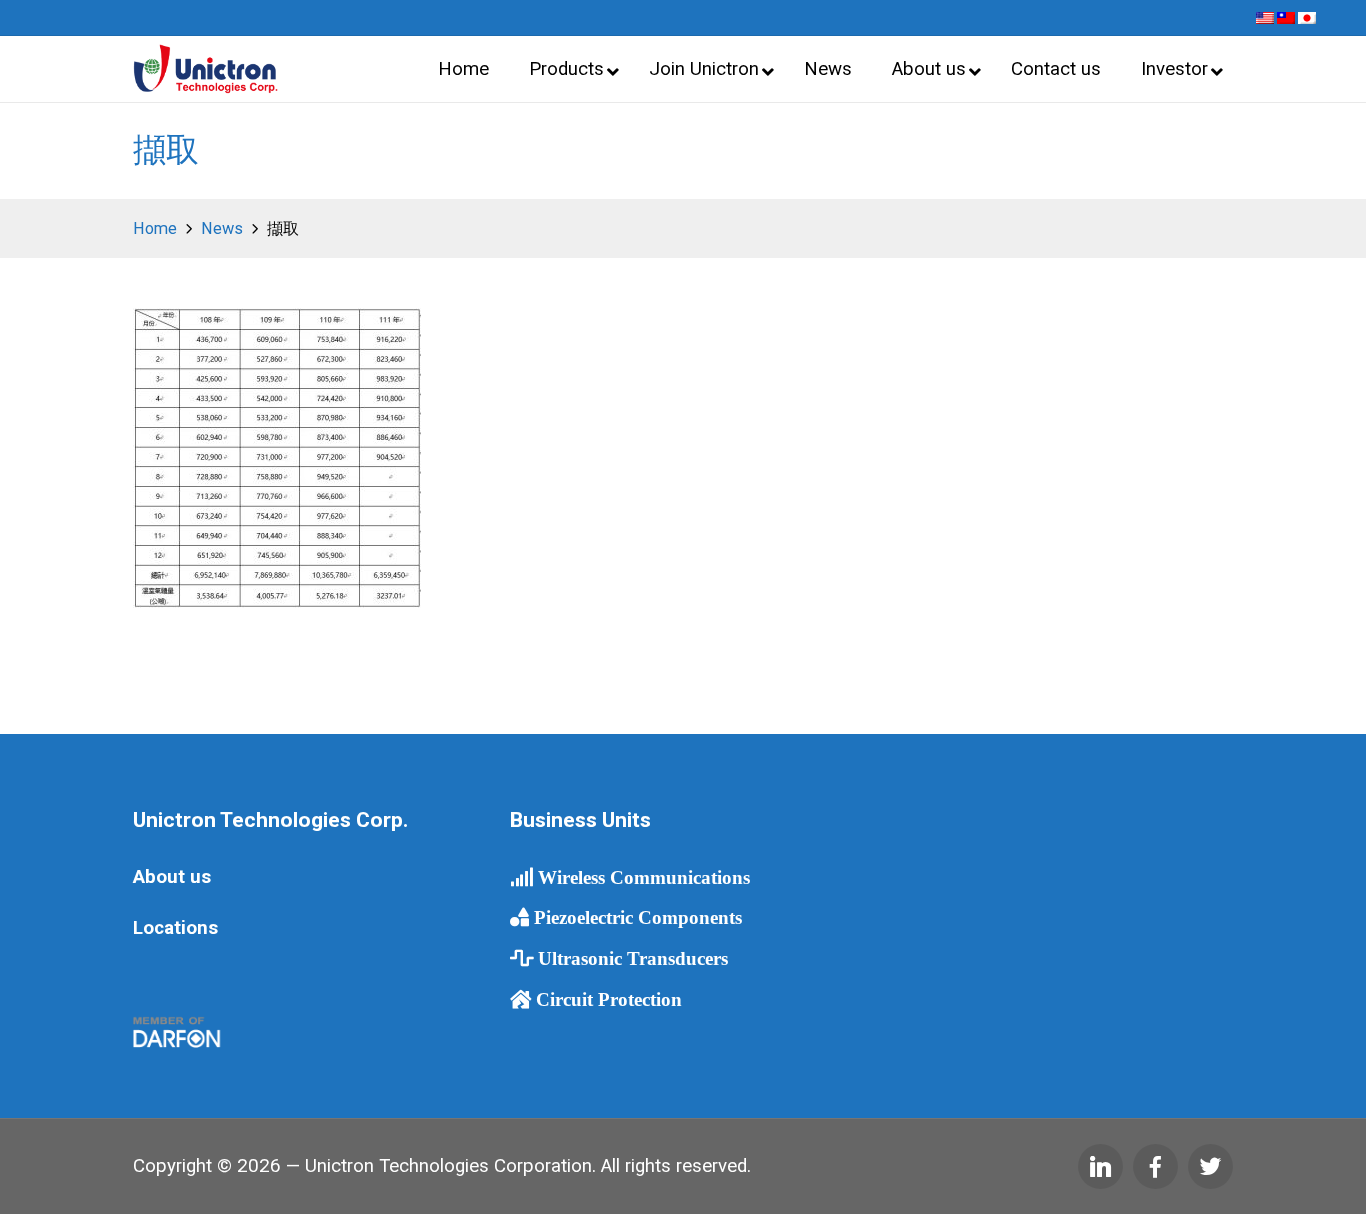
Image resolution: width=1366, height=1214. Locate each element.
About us (172, 877)
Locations (175, 928)
